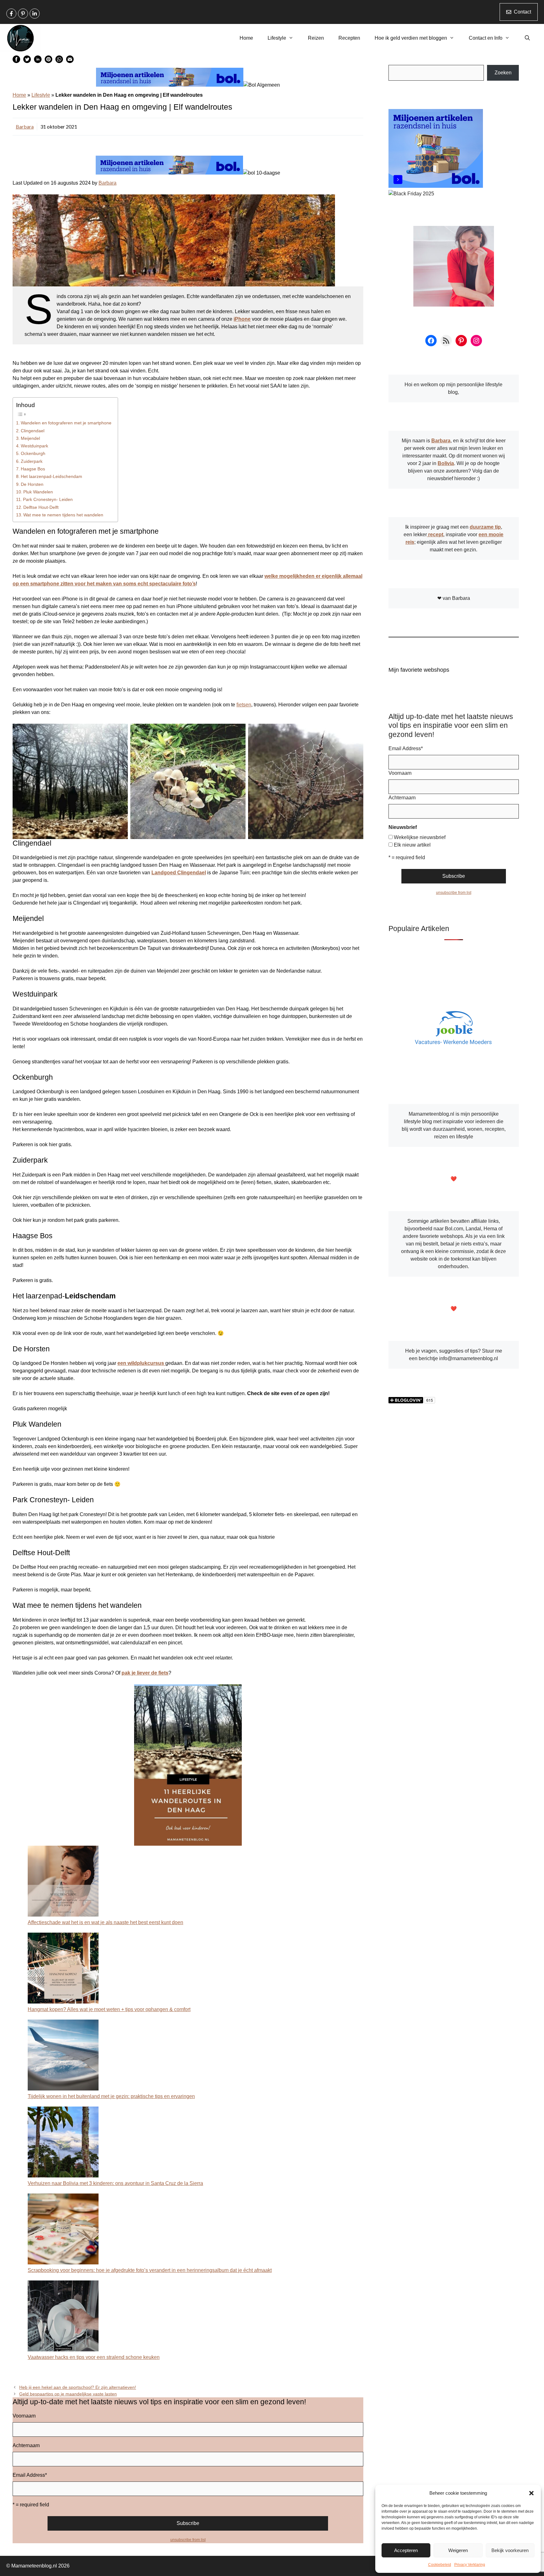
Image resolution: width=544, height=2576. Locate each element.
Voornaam (24, 2416)
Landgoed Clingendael (179, 873)
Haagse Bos (33, 469)
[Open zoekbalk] (527, 38)
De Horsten (32, 484)
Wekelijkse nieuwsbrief (420, 837)
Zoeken (503, 73)
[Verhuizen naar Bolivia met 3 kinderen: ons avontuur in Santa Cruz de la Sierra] (63, 2143)
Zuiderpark (32, 461)
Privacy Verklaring (470, 2565)
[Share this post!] (16, 61)
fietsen (244, 705)
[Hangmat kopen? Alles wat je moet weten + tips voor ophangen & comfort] (63, 1969)
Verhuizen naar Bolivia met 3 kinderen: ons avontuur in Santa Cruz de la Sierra (115, 2183)
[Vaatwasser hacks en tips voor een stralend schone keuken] (63, 2317)
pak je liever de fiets (145, 1673)
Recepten (349, 38)
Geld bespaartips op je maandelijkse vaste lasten (68, 2394)
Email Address (30, 2475)
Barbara (25, 126)
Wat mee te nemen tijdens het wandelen (63, 515)
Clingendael (33, 431)
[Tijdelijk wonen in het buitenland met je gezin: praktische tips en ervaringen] (63, 2056)
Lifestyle (277, 38)
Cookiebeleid (440, 2565)
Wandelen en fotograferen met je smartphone (66, 423)
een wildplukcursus (141, 1363)
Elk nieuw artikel (412, 845)
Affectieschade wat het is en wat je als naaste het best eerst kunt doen (105, 1922)
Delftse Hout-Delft (41, 507)
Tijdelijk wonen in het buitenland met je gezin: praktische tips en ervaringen (111, 2096)
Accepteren (406, 2550)
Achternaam (26, 2445)
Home (246, 38)
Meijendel (30, 438)
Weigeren (458, 2550)
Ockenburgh (33, 453)
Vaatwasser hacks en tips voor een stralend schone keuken (94, 2357)
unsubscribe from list (188, 2540)
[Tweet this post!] (27, 61)
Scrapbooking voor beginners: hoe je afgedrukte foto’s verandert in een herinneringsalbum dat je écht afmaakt (150, 2270)
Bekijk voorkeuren (510, 2550)
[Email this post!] (70, 61)
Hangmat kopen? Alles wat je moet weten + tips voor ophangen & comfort (109, 2009)
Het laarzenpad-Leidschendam (51, 476)
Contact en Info (486, 38)
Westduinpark (34, 446)
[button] (531, 2493)
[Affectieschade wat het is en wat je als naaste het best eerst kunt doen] (63, 1882)
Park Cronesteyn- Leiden (48, 499)
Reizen (316, 38)
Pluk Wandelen (38, 492)
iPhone (242, 319)
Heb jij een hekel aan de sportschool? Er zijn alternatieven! (78, 2387)
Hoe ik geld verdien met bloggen (411, 38)
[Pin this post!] (48, 61)
